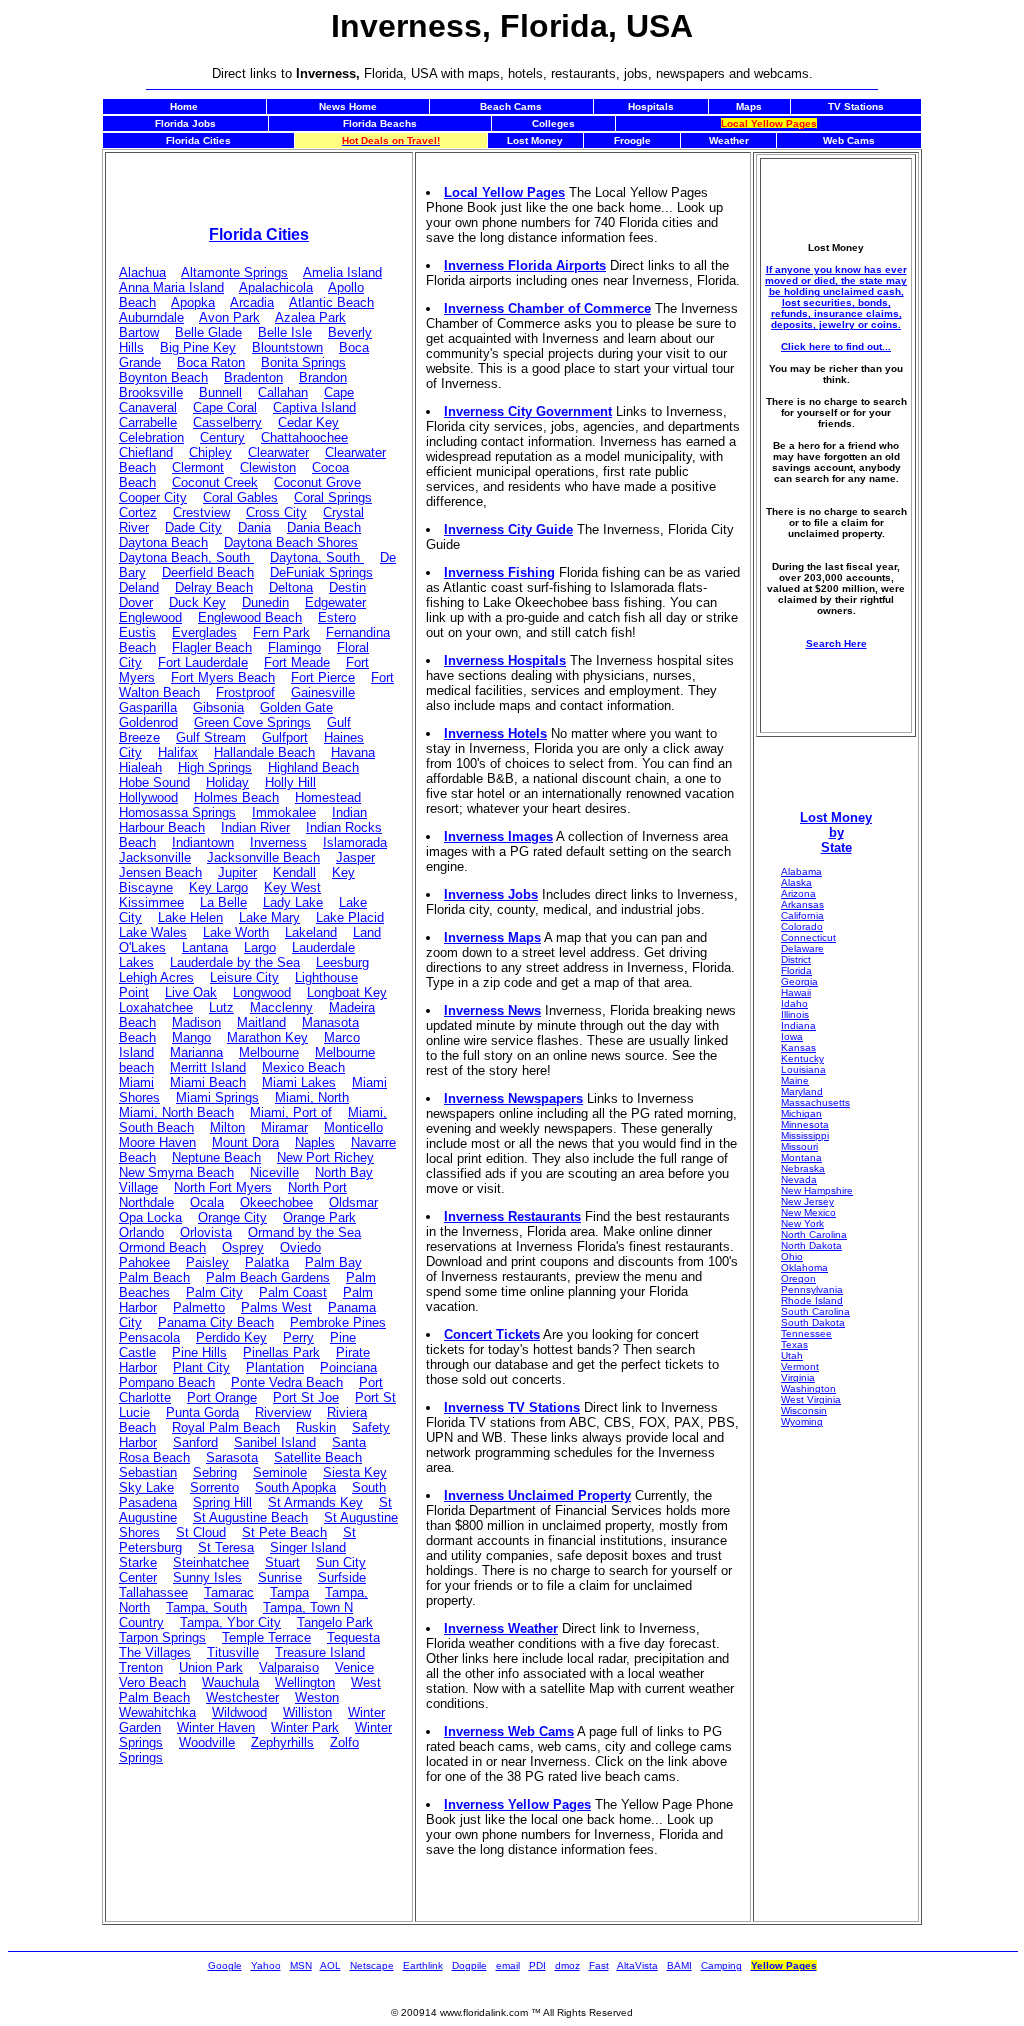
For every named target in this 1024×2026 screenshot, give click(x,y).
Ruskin (316, 1427)
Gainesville (323, 692)
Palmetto (199, 1307)
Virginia (798, 1377)
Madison (196, 1022)
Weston (317, 1697)
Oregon (798, 1278)
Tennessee (806, 1333)
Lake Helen (190, 917)
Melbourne (269, 1052)
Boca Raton (211, 362)
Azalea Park (310, 317)
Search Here (836, 643)
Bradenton (253, 377)
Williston (307, 1712)
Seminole (280, 1472)
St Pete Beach (284, 1532)
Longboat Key (347, 992)
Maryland (802, 1091)
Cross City (276, 512)
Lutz (221, 1007)
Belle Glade (208, 332)
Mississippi (805, 1135)
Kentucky (802, 1058)
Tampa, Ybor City (230, 1622)
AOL (330, 1965)
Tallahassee (153, 1592)
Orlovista (206, 1232)
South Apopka (295, 1487)
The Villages (155, 1652)
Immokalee (284, 812)
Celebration (151, 437)
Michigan (801, 1113)
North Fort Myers (223, 1187)
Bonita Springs (303, 362)
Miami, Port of (291, 1112)
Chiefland (146, 452)
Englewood (150, 617)
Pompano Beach (167, 1382)
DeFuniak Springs (321, 572)
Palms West (276, 1307)
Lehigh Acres (156, 977)
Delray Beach (214, 587)
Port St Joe (306, 1397)
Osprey (243, 1247)
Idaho (794, 1003)
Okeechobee (276, 1202)
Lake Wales (153, 932)
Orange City (232, 1217)
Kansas (798, 1047)
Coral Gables (240, 497)
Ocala (207, 1202)
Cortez (138, 512)
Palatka (267, 1262)
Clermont (198, 467)
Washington (808, 1388)
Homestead (328, 797)
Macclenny (281, 1007)
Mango (191, 1037)
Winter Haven (216, 1727)
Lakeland (311, 932)
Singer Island (308, 1547)
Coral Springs (333, 497)
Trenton (141, 1667)
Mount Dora (245, 1142)
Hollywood (148, 797)
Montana (801, 1157)
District (796, 959)
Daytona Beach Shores (291, 542)
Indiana (798, 1025)
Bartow (139, 332)
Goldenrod (148, 722)
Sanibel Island (275, 1442)
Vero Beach (152, 1682)
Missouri (799, 1146)
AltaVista (637, 1965)
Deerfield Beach (208, 572)
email (508, 1965)
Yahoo (266, 1965)
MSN (301, 1965)
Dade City (193, 527)
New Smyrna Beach (176, 1172)
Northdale (146, 1202)
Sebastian (148, 1472)
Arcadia (252, 302)
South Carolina (815, 1311)
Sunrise (280, 1577)
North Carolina (814, 1234)
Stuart (282, 1562)
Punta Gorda (202, 1412)
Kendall (294, 872)
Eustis (137, 632)
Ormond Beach (162, 1247)
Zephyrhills (282, 1742)
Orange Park (319, 1217)
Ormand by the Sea (304, 1232)
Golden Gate (296, 707)
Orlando (141, 1232)
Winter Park (305, 1727)
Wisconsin (804, 1410)
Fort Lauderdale (203, 662)
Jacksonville (155, 857)
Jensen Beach (160, 872)
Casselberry (227, 422)
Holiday (227, 782)
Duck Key (197, 602)
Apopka (193, 302)
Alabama (801, 871)
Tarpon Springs (162, 1637)
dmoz (567, 1965)
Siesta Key (355, 1472)
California (802, 915)
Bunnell (220, 392)
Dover (136, 602)
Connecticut (808, 937)
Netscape (372, 1965)
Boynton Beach (163, 377)
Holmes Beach (236, 797)
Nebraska (803, 1168)
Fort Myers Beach (223, 677)
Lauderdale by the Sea (235, 962)
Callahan (283, 392)
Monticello (353, 1127)
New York (802, 1223)
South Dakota (813, 1322)
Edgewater (335, 602)
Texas (794, 1344)
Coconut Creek (215, 482)
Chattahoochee (304, 437)
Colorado (802, 926)
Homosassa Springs (177, 812)
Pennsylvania (812, 1289)
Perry (298, 1337)
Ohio (792, 1256)
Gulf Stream (211, 737)
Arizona (798, 893)
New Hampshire (817, 1190)
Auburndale (151, 317)
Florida (796, 970)
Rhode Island (812, 1300)
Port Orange (222, 1397)
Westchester (242, 1697)
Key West (292, 887)
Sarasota (232, 1457)
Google (225, 1965)
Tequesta (353, 1637)
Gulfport (285, 737)
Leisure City (244, 977)
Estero (337, 617)
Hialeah (140, 767)
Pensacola (149, 1337)
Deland (139, 587)
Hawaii (796, 992)
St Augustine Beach (250, 1517)
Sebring (215, 1472)
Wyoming (802, 1421)
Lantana (205, 947)
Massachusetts (815, 1102)
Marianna (196, 1052)
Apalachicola (276, 287)
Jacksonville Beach (263, 857)
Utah (792, 1355)
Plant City (201, 1367)
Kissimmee (151, 902)
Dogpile (469, 1965)
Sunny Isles (207, 1577)
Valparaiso (289, 1667)
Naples (315, 1142)
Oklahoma (804, 1267)
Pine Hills (199, 1352)
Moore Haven (157, 1142)
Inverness (278, 842)
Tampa (289, 1592)
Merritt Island (208, 1067)
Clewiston (268, 467)
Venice (354, 1667)
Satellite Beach (318, 1457)
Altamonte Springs (234, 272)
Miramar (284, 1127)
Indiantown (203, 842)
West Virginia (811, 1399)
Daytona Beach (163, 542)
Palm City (214, 1292)
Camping (721, 1965)
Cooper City (153, 497)
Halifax (178, 752)
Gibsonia (218, 707)
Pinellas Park (281, 1352)
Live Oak (191, 992)
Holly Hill (290, 782)
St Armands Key (315, 1502)
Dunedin (265, 602)
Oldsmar (353, 1202)
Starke (138, 1562)
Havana (353, 752)
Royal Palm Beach (226, 1427)
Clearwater (278, 452)
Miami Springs (217, 1097)
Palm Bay (333, 1262)
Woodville (207, 1742)
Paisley (207, 1262)
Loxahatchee (156, 1007)
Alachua (142, 272)
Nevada (799, 1179)
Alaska (796, 882)
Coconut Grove (317, 482)
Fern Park (281, 632)
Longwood (262, 992)
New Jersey (807, 1201)
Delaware (802, 948)
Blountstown (287, 347)
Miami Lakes (299, 1082)
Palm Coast (293, 1292)
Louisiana (803, 1069)
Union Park (211, 1667)
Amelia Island (342, 272)
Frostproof (245, 692)
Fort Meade (297, 662)
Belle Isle (285, 332)
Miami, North (312, 1097)
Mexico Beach (303, 1067)
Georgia (799, 981)
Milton (227, 1127)
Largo (260, 947)
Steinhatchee (211, 1562)
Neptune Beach (216, 1157)
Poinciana (348, 1367)
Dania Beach (324, 527)
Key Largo (218, 887)
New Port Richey (325, 1157)
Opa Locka (150, 1217)
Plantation (275, 1367)
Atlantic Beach (331, 302)
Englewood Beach (250, 617)
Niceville (274, 1172)
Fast (599, 1965)
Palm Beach (154, 1277)
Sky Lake (146, 1487)
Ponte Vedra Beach (287, 1382)
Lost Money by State (836, 832)
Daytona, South (317, 557)
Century (222, 437)
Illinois (795, 1014)
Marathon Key (267, 1037)
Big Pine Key (198, 347)
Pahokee (144, 1262)
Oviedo (300, 1247)
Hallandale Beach (264, 752)
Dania (254, 527)
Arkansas (802, 904)
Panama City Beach (216, 1322)
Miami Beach (208, 1082)
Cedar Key (308, 422)
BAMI (679, 1965)
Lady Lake (293, 902)
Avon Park (229, 317)
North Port (317, 1187)
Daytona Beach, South (186, 557)
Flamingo (294, 647)
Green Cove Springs (252, 722)
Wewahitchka (157, 1712)
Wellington (305, 1682)
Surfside (342, 1577)
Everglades (204, 632)
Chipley (210, 452)
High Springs (215, 767)
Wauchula (230, 1682)
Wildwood (239, 1712)
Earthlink (423, 1965)
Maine (795, 1080)
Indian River (255, 827)
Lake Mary (269, 917)
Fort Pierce (323, 677)
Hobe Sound (154, 782)
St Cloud (201, 1532)
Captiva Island (314, 407)
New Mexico (808, 1212)
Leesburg (342, 962)
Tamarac (229, 1592)
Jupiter (237, 872)
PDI (537, 1965)
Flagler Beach (212, 647)
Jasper (355, 857)
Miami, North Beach (176, 1112)
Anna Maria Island (171, 287)
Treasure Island (320, 1652)
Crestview (201, 512)
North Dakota (811, 1245)
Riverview (283, 1412)
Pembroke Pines (338, 1322)
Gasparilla (148, 707)
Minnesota (805, 1124)
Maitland (261, 1022)
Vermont (800, 1366)
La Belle (223, 902)
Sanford (195, 1442)
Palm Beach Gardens (268, 1277)
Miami (136, 1082)
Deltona (291, 587)
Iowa (792, 1036)
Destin (347, 587)
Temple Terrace (266, 1637)
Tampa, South (206, 1607)
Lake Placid (350, 917)
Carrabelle (148, 422)
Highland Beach (313, 767)
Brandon (323, 377)
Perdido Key (231, 1337)
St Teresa (226, 1547)
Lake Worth (236, 932)
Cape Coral (225, 407)
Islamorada (355, 842)
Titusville (233, 1652)
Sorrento (214, 1487)
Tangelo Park (335, 1622)
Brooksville (151, 392)
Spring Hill (222, 1502)
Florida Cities (259, 234)
